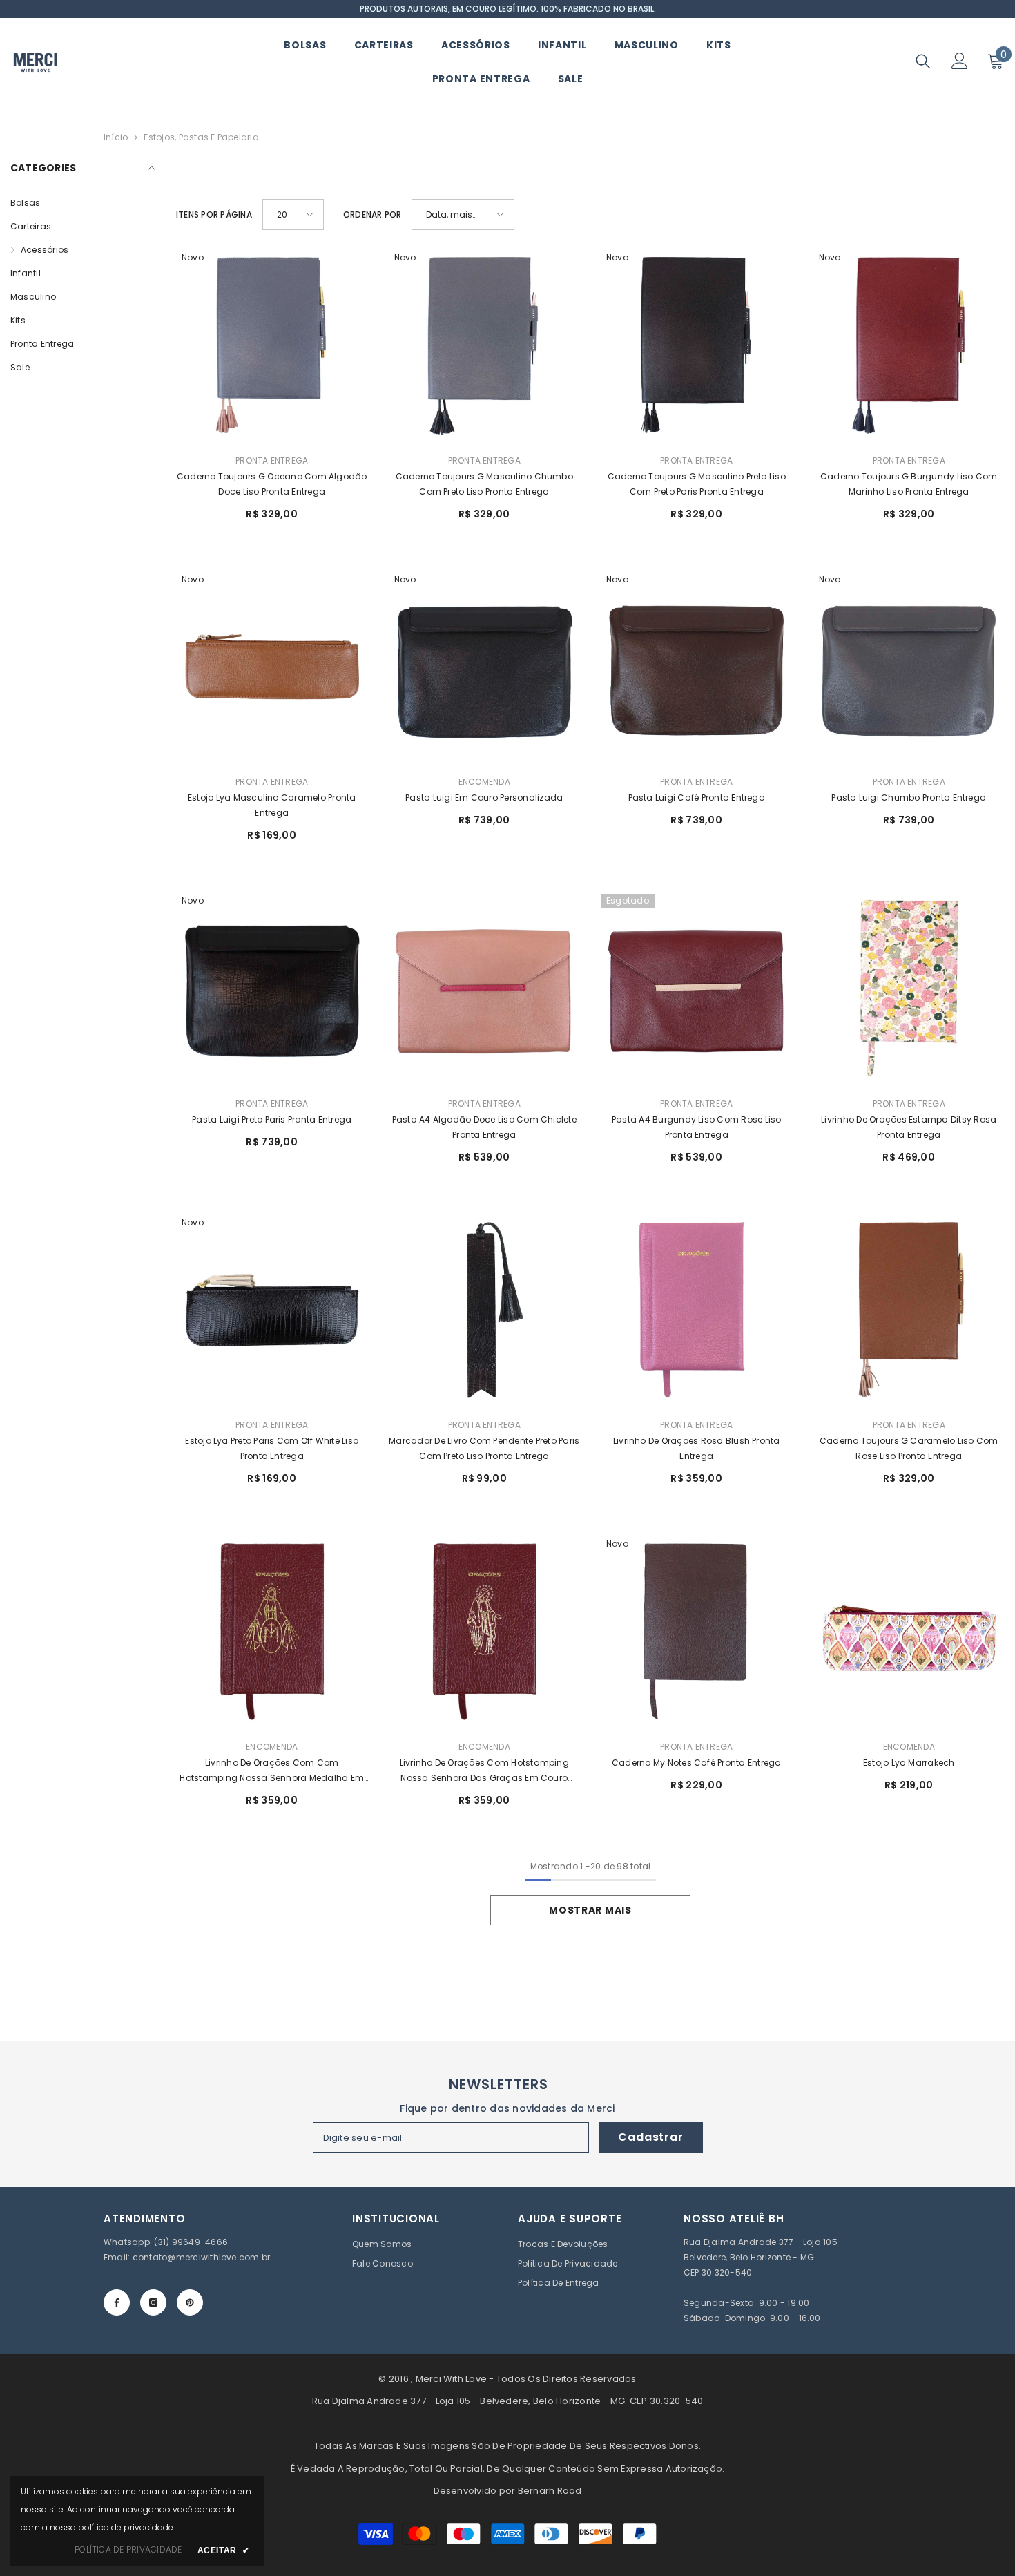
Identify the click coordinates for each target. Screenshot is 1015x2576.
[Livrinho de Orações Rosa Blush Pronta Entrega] (697, 1312)
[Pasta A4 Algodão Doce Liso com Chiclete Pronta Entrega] (485, 990)
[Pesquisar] (923, 61)
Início (116, 137)
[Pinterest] (190, 2302)
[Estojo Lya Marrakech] (909, 1633)
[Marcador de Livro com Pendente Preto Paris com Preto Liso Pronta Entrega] (485, 1312)
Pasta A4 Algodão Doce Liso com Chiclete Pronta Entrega (484, 1127)
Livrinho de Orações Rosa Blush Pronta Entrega (697, 1448)
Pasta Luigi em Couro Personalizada (484, 798)
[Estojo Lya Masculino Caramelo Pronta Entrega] (272, 669)
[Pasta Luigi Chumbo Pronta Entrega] (909, 669)
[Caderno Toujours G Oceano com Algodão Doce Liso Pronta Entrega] (272, 347)
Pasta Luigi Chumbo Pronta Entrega (909, 798)
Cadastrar (650, 2137)
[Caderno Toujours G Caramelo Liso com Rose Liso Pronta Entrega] (909, 1312)
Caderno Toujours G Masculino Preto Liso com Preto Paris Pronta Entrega (697, 484)
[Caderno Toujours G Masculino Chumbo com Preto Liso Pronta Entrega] (485, 347)
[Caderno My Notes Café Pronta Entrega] (697, 1633)
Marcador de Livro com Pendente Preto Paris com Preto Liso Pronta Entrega (484, 1448)
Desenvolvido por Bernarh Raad (508, 2491)
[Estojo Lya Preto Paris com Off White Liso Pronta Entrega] (272, 1312)
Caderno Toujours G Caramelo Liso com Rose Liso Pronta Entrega (909, 1448)
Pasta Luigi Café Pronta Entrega (697, 798)
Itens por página (214, 214)
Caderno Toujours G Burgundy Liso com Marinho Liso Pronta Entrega (909, 484)
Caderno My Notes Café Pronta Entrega (697, 1763)
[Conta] (960, 61)
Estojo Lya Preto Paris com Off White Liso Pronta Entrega (272, 1448)
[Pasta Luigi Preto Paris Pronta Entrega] (272, 990)
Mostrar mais (590, 1910)
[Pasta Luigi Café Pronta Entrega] (697, 669)
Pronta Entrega (272, 460)
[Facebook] (117, 2302)
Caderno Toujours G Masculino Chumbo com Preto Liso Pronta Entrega (484, 484)
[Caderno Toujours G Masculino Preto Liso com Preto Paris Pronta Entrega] (697, 347)
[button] (293, 214)
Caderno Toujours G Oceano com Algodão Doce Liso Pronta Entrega (272, 484)
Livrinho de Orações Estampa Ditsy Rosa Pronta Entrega (909, 1127)
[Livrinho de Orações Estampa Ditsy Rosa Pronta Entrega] (909, 990)
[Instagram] (153, 2302)
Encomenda (484, 782)
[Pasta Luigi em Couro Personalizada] (485, 669)
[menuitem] (83, 203)
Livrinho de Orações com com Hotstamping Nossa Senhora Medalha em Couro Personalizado (272, 1771)
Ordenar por (373, 214)
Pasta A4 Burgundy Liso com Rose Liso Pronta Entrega (697, 1127)
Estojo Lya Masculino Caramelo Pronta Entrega (272, 805)
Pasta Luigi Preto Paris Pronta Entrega (272, 1119)
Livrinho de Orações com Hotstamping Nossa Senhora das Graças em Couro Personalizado (484, 1771)
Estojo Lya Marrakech (909, 1763)
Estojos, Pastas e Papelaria (201, 137)
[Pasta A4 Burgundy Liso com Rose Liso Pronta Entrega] (697, 990)
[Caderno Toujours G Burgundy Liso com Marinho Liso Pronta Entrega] (909, 347)
